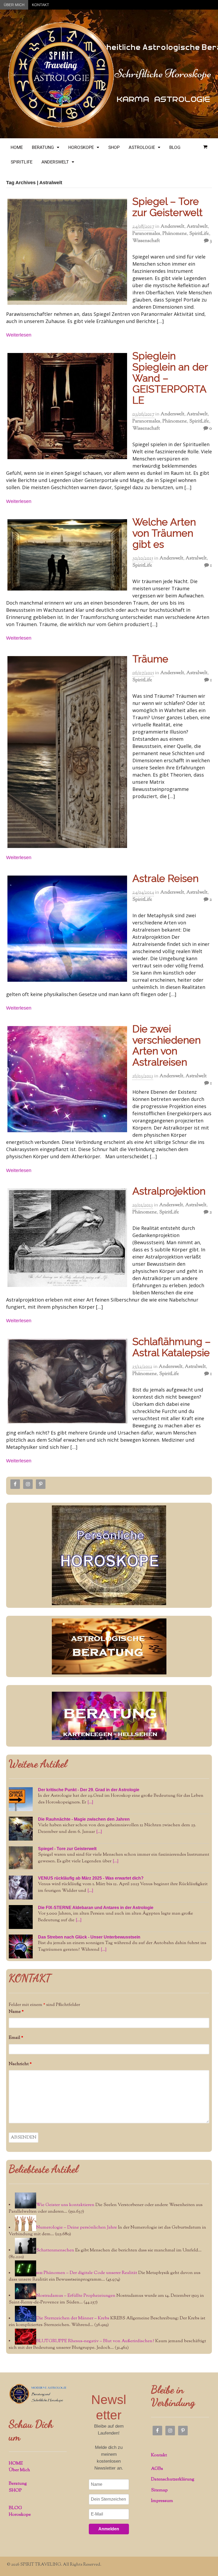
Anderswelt (172, 227)
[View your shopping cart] (205, 147)
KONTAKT (41, 5)
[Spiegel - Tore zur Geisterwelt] (21, 1858)
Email (16, 2038)
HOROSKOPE (81, 147)
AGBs (157, 2469)
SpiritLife (199, 234)
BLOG (175, 147)
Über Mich (19, 2470)
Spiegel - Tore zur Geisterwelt (67, 1849)
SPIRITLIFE (22, 162)
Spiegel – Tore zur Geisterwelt (167, 207)
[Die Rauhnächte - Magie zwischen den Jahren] (21, 1829)
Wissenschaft (146, 241)
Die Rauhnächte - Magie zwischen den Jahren (84, 1819)
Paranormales (146, 234)
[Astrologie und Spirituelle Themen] (61, 127)
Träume (150, 659)
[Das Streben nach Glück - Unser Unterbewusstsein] (21, 1946)
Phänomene (175, 234)
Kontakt (159, 2455)
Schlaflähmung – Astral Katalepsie (172, 1347)
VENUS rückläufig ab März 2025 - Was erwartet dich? (91, 1878)
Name (16, 2012)
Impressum (162, 2501)
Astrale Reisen (165, 878)
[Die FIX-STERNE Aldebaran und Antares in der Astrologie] (21, 1917)
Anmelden (109, 2529)
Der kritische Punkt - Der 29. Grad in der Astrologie (89, 1790)
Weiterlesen (19, 335)
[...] (90, 1802)
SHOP (114, 147)
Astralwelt (197, 227)
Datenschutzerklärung (173, 2479)
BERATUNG (43, 147)
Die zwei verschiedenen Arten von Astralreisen (167, 1045)
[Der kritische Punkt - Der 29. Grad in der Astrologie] (21, 1799)
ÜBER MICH (14, 5)
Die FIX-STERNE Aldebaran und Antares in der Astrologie (96, 1908)
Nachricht (20, 2064)
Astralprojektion (169, 1191)
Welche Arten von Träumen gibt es (164, 533)
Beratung (18, 2484)
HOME (17, 147)
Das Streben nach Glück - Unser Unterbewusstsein (89, 1937)
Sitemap (159, 2490)
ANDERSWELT (55, 162)
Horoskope (20, 2515)
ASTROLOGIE (142, 147)
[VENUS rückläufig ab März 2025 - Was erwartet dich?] (21, 1888)
